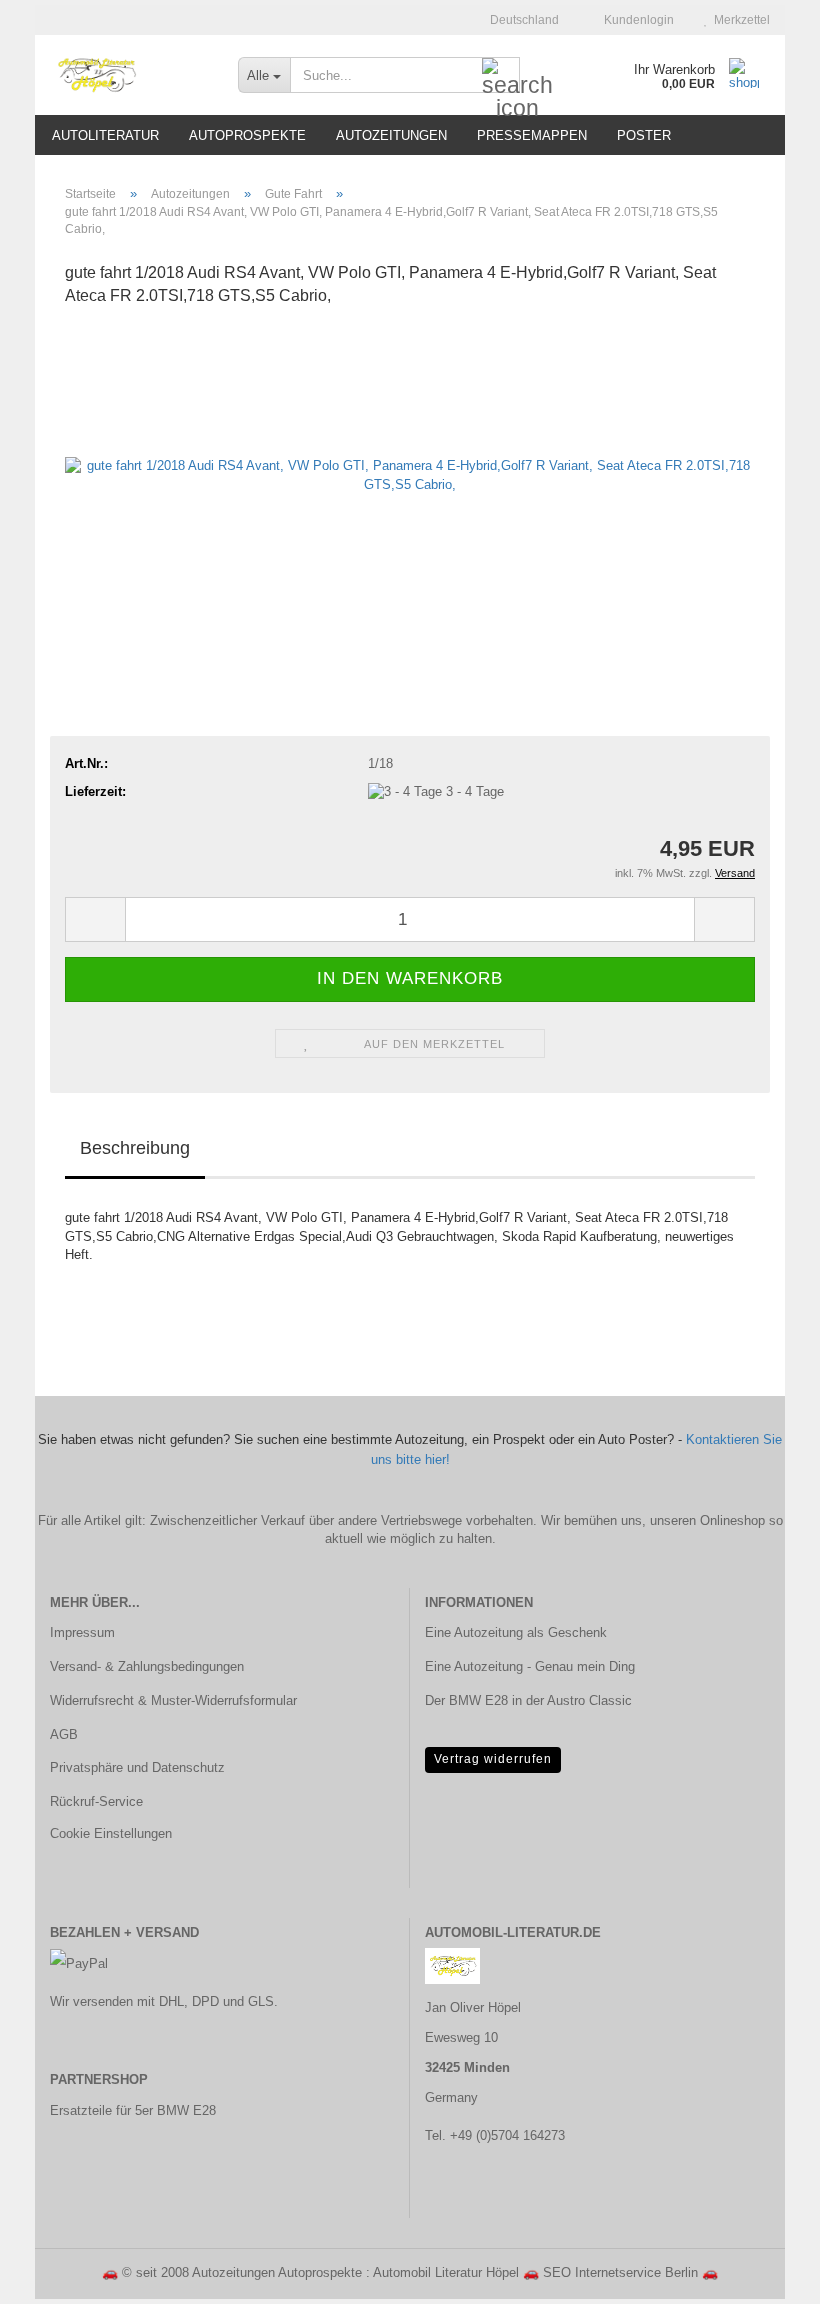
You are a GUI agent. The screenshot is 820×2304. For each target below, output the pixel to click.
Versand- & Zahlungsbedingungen (147, 1666)
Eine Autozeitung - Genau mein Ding (530, 1666)
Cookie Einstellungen (111, 1833)
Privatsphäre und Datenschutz (137, 1767)
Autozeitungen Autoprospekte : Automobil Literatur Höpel (355, 2272)
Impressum (82, 1632)
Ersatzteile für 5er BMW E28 (133, 2110)
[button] (518, 20)
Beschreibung (135, 1148)
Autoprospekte (247, 135)
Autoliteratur (105, 135)
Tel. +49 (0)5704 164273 (495, 2135)
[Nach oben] (765, 2274)
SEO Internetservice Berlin (620, 2272)
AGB (64, 1734)
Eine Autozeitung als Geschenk (516, 1632)
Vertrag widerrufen (493, 1759)
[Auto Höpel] (129, 75)
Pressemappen (532, 135)
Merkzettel (739, 20)
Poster (644, 135)
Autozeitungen (391, 135)
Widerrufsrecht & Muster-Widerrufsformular (173, 1700)
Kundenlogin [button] (636, 20)
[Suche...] (501, 76)
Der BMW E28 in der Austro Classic (528, 1700)
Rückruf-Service (96, 1801)
